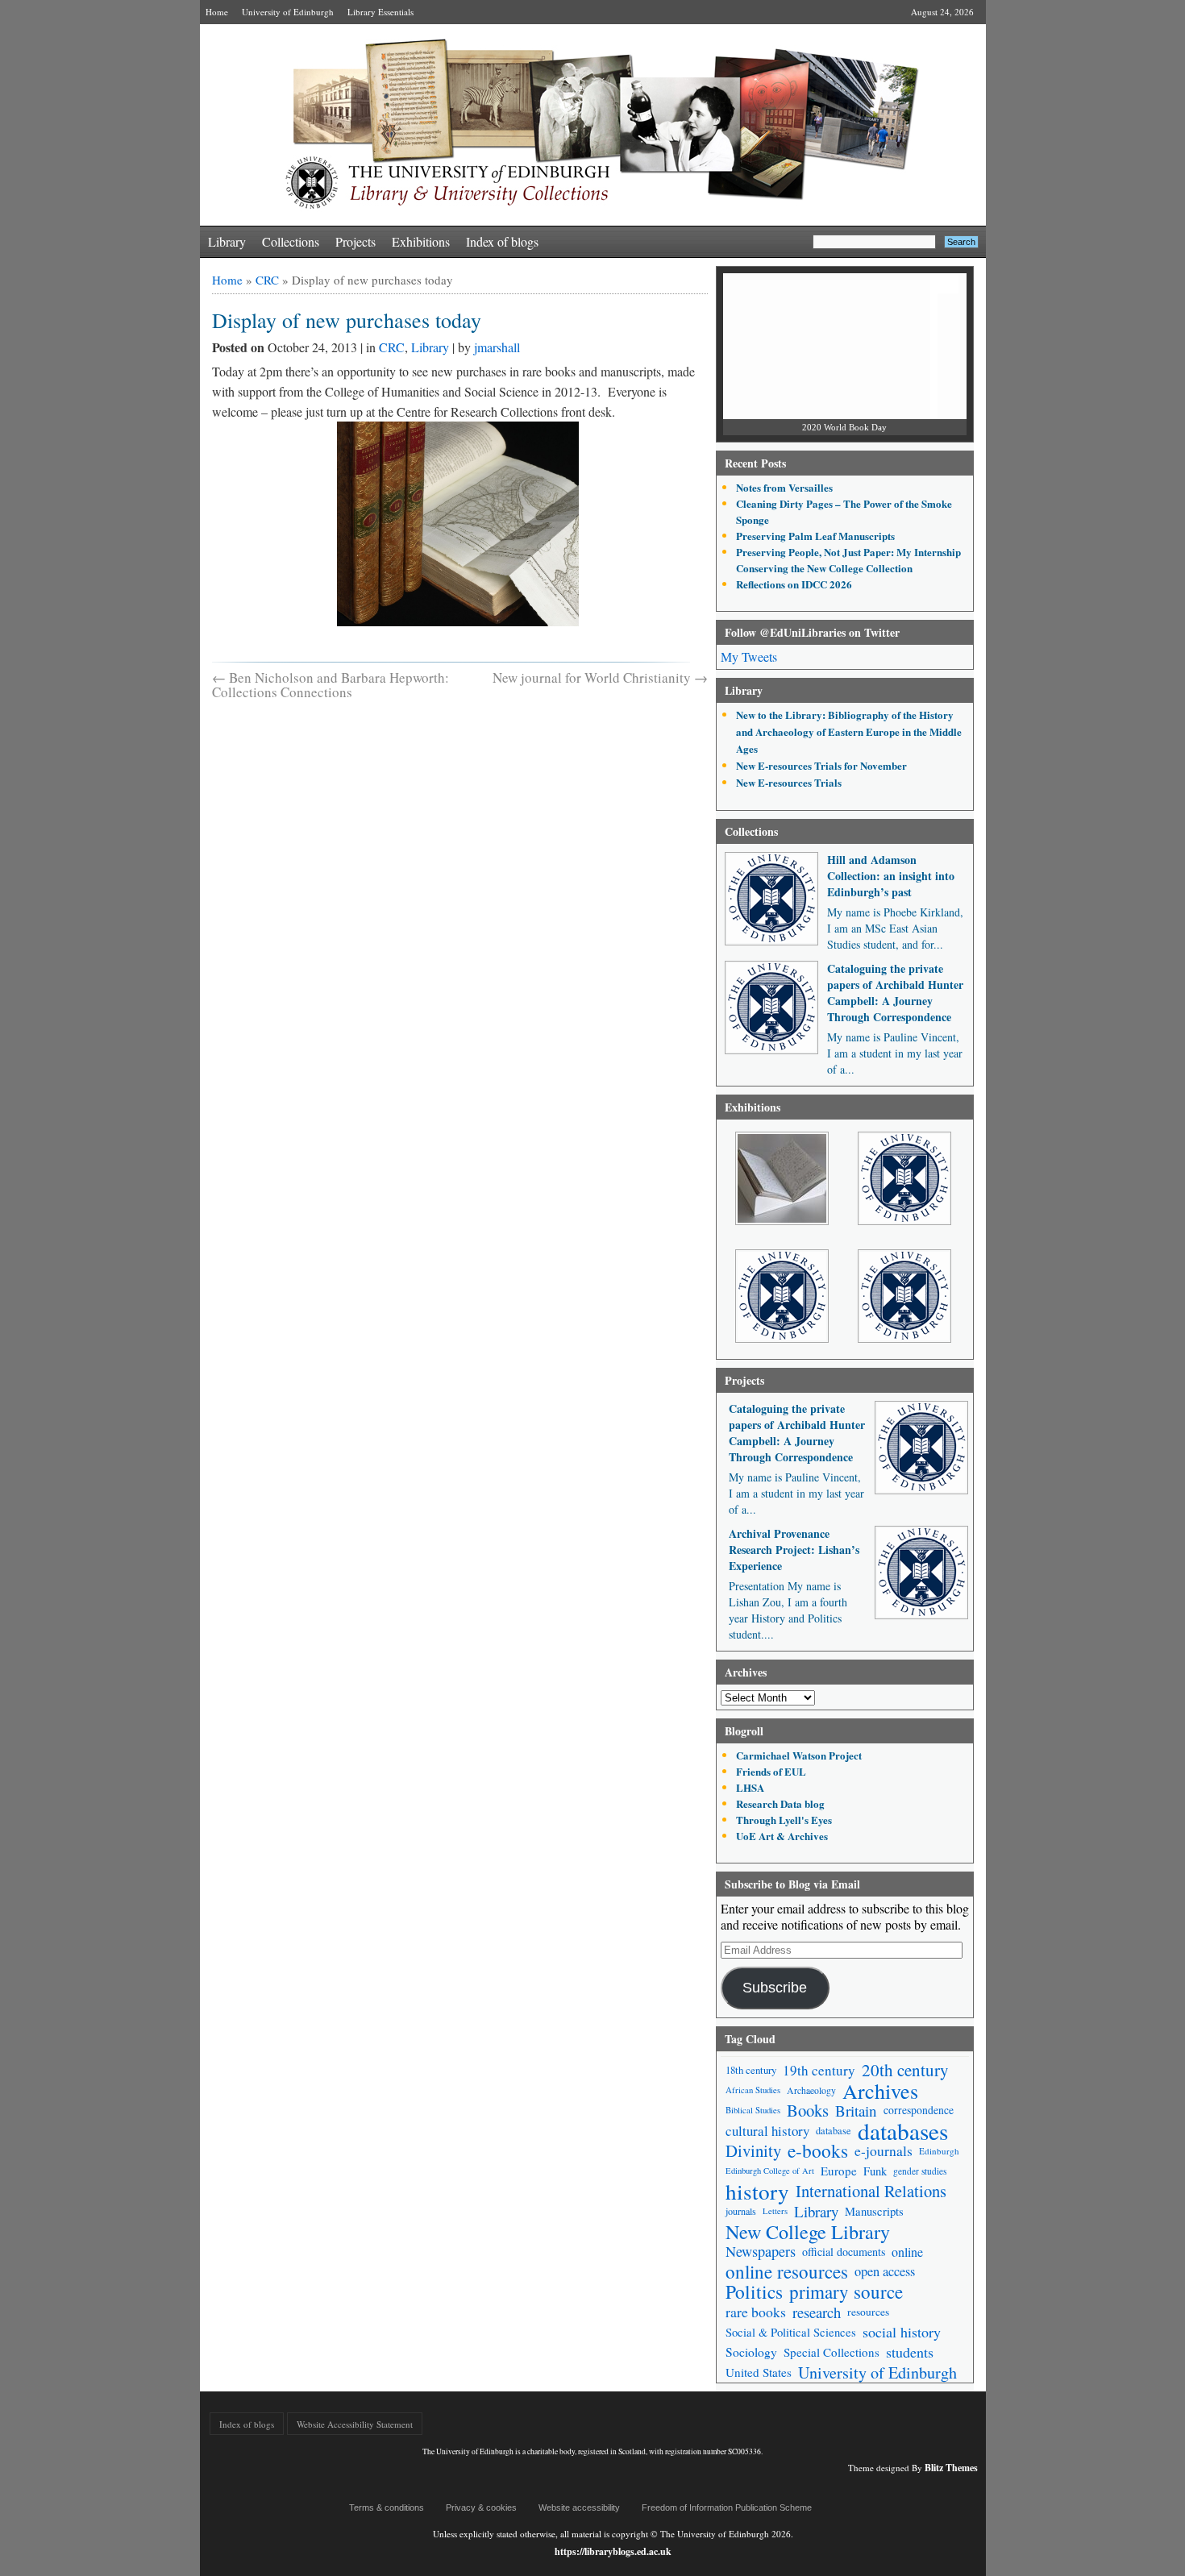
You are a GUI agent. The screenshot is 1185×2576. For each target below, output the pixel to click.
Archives (880, 2090)
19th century (819, 2070)
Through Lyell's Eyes (784, 1820)
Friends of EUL (771, 1771)
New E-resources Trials (789, 782)
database (834, 2130)
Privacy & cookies (481, 2507)
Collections (291, 241)
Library (227, 241)
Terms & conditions (387, 2507)
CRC (267, 280)
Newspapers (761, 2251)
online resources (787, 2272)
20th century (905, 2070)
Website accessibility (579, 2507)
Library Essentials (380, 12)
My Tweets (749, 656)
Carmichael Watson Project (799, 1755)
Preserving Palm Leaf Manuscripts (815, 536)
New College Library (808, 2231)
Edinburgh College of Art (770, 2171)
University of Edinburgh (288, 12)
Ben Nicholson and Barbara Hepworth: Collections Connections (331, 685)
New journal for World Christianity (600, 677)
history (757, 2191)
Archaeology (811, 2090)
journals (741, 2211)
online (907, 2252)
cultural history (767, 2131)
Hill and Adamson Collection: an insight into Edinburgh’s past (891, 876)
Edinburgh (939, 2151)
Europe (839, 2171)
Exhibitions (421, 241)
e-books (818, 2151)
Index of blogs (502, 241)
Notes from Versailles (784, 487)
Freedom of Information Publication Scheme (727, 2507)
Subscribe (775, 1988)
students (910, 2352)
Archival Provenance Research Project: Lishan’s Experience (794, 1550)
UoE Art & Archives (782, 1836)
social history (902, 2332)
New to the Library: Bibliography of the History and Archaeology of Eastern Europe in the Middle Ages (849, 731)
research (817, 2312)
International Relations (871, 2191)
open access (885, 2271)
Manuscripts (874, 2211)
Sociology (751, 2352)
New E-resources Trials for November (821, 765)
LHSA (750, 1787)
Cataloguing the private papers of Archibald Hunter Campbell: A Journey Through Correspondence (895, 993)
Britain (856, 2111)
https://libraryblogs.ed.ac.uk (613, 2551)
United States (759, 2372)
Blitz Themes (951, 2468)
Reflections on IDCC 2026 (794, 584)
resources (868, 2312)
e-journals (884, 2151)
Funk (875, 2171)
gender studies (920, 2171)
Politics (754, 2292)
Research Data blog (780, 1803)
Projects (355, 241)
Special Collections (832, 2352)
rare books (756, 2312)
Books (808, 2111)
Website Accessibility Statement (355, 2424)
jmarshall (497, 347)
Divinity (753, 2151)
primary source (846, 2292)
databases (903, 2131)
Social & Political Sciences (791, 2332)
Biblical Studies (753, 2110)
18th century (751, 2070)
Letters (775, 2211)
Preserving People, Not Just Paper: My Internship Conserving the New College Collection (848, 560)
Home (217, 12)
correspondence (919, 2110)
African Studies (753, 2090)
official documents (844, 2252)
